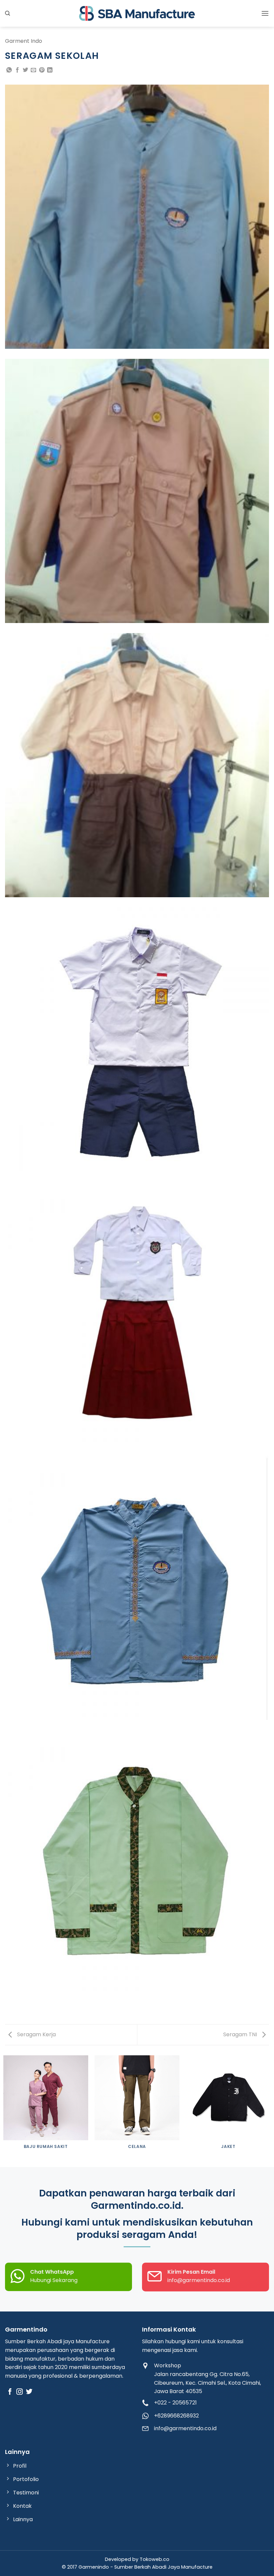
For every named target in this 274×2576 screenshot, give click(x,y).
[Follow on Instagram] (20, 2392)
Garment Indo (24, 41)
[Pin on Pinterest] (42, 70)
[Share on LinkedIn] (50, 70)
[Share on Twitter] (25, 70)
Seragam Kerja (36, 2034)
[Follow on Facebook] (10, 2392)
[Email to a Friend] (33, 70)
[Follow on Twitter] (29, 2392)
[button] (265, 13)
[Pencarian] (8, 13)
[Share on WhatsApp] (9, 70)
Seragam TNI (241, 2034)
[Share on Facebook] (17, 70)
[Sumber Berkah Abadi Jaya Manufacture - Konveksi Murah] (137, 13)
